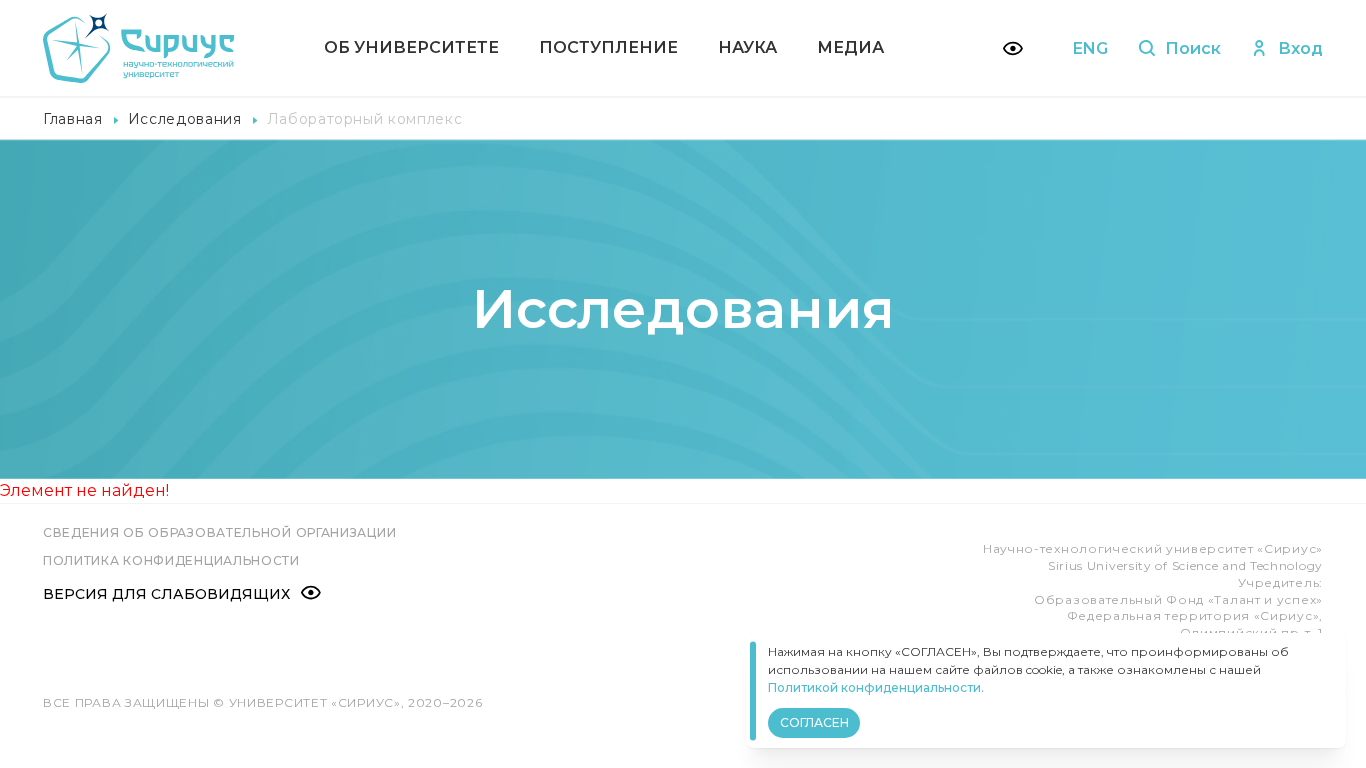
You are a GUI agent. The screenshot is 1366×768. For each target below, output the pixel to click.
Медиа (850, 47)
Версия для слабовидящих (166, 594)
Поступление (608, 47)
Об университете (411, 47)
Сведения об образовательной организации (219, 532)
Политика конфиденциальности (171, 560)
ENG (1090, 48)
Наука (747, 47)
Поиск (1193, 48)
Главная (73, 119)
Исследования (185, 119)
